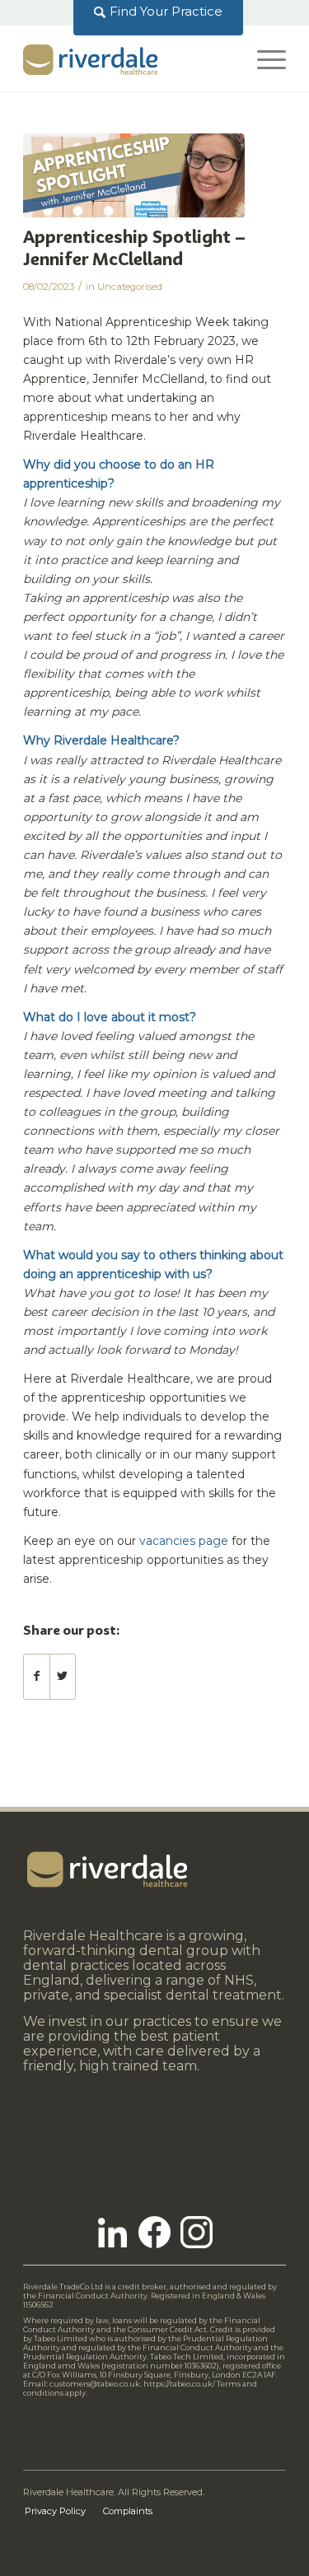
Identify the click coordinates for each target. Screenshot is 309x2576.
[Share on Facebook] (37, 1676)
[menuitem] (159, 12)
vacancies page (184, 1541)
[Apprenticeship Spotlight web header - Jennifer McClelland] (134, 175)
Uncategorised (130, 287)
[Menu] (263, 58)
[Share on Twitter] (63, 1676)
